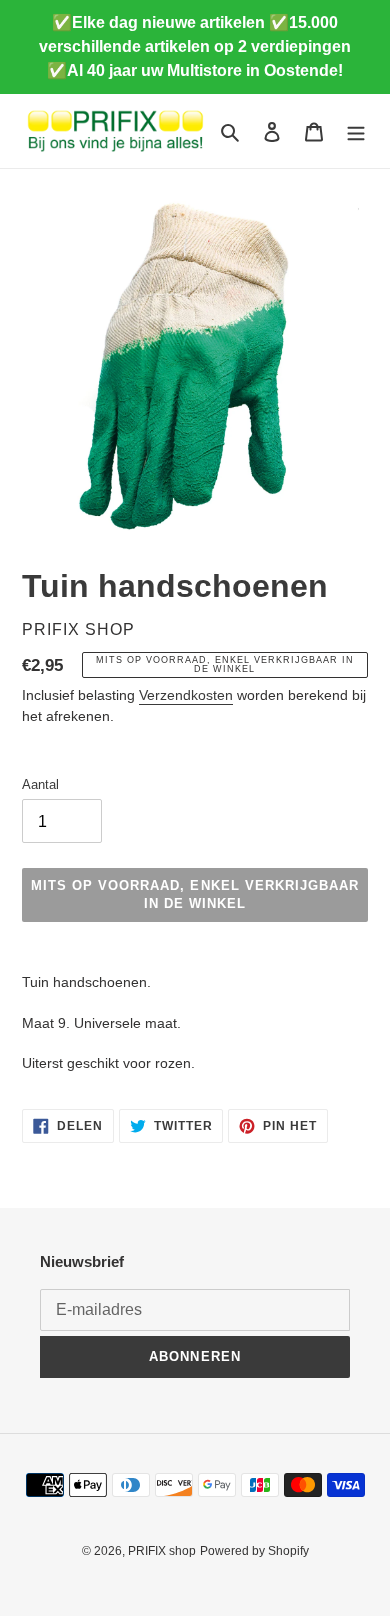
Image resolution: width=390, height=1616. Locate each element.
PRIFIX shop (162, 1551)
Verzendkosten (186, 695)
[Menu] (356, 131)
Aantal (40, 784)
